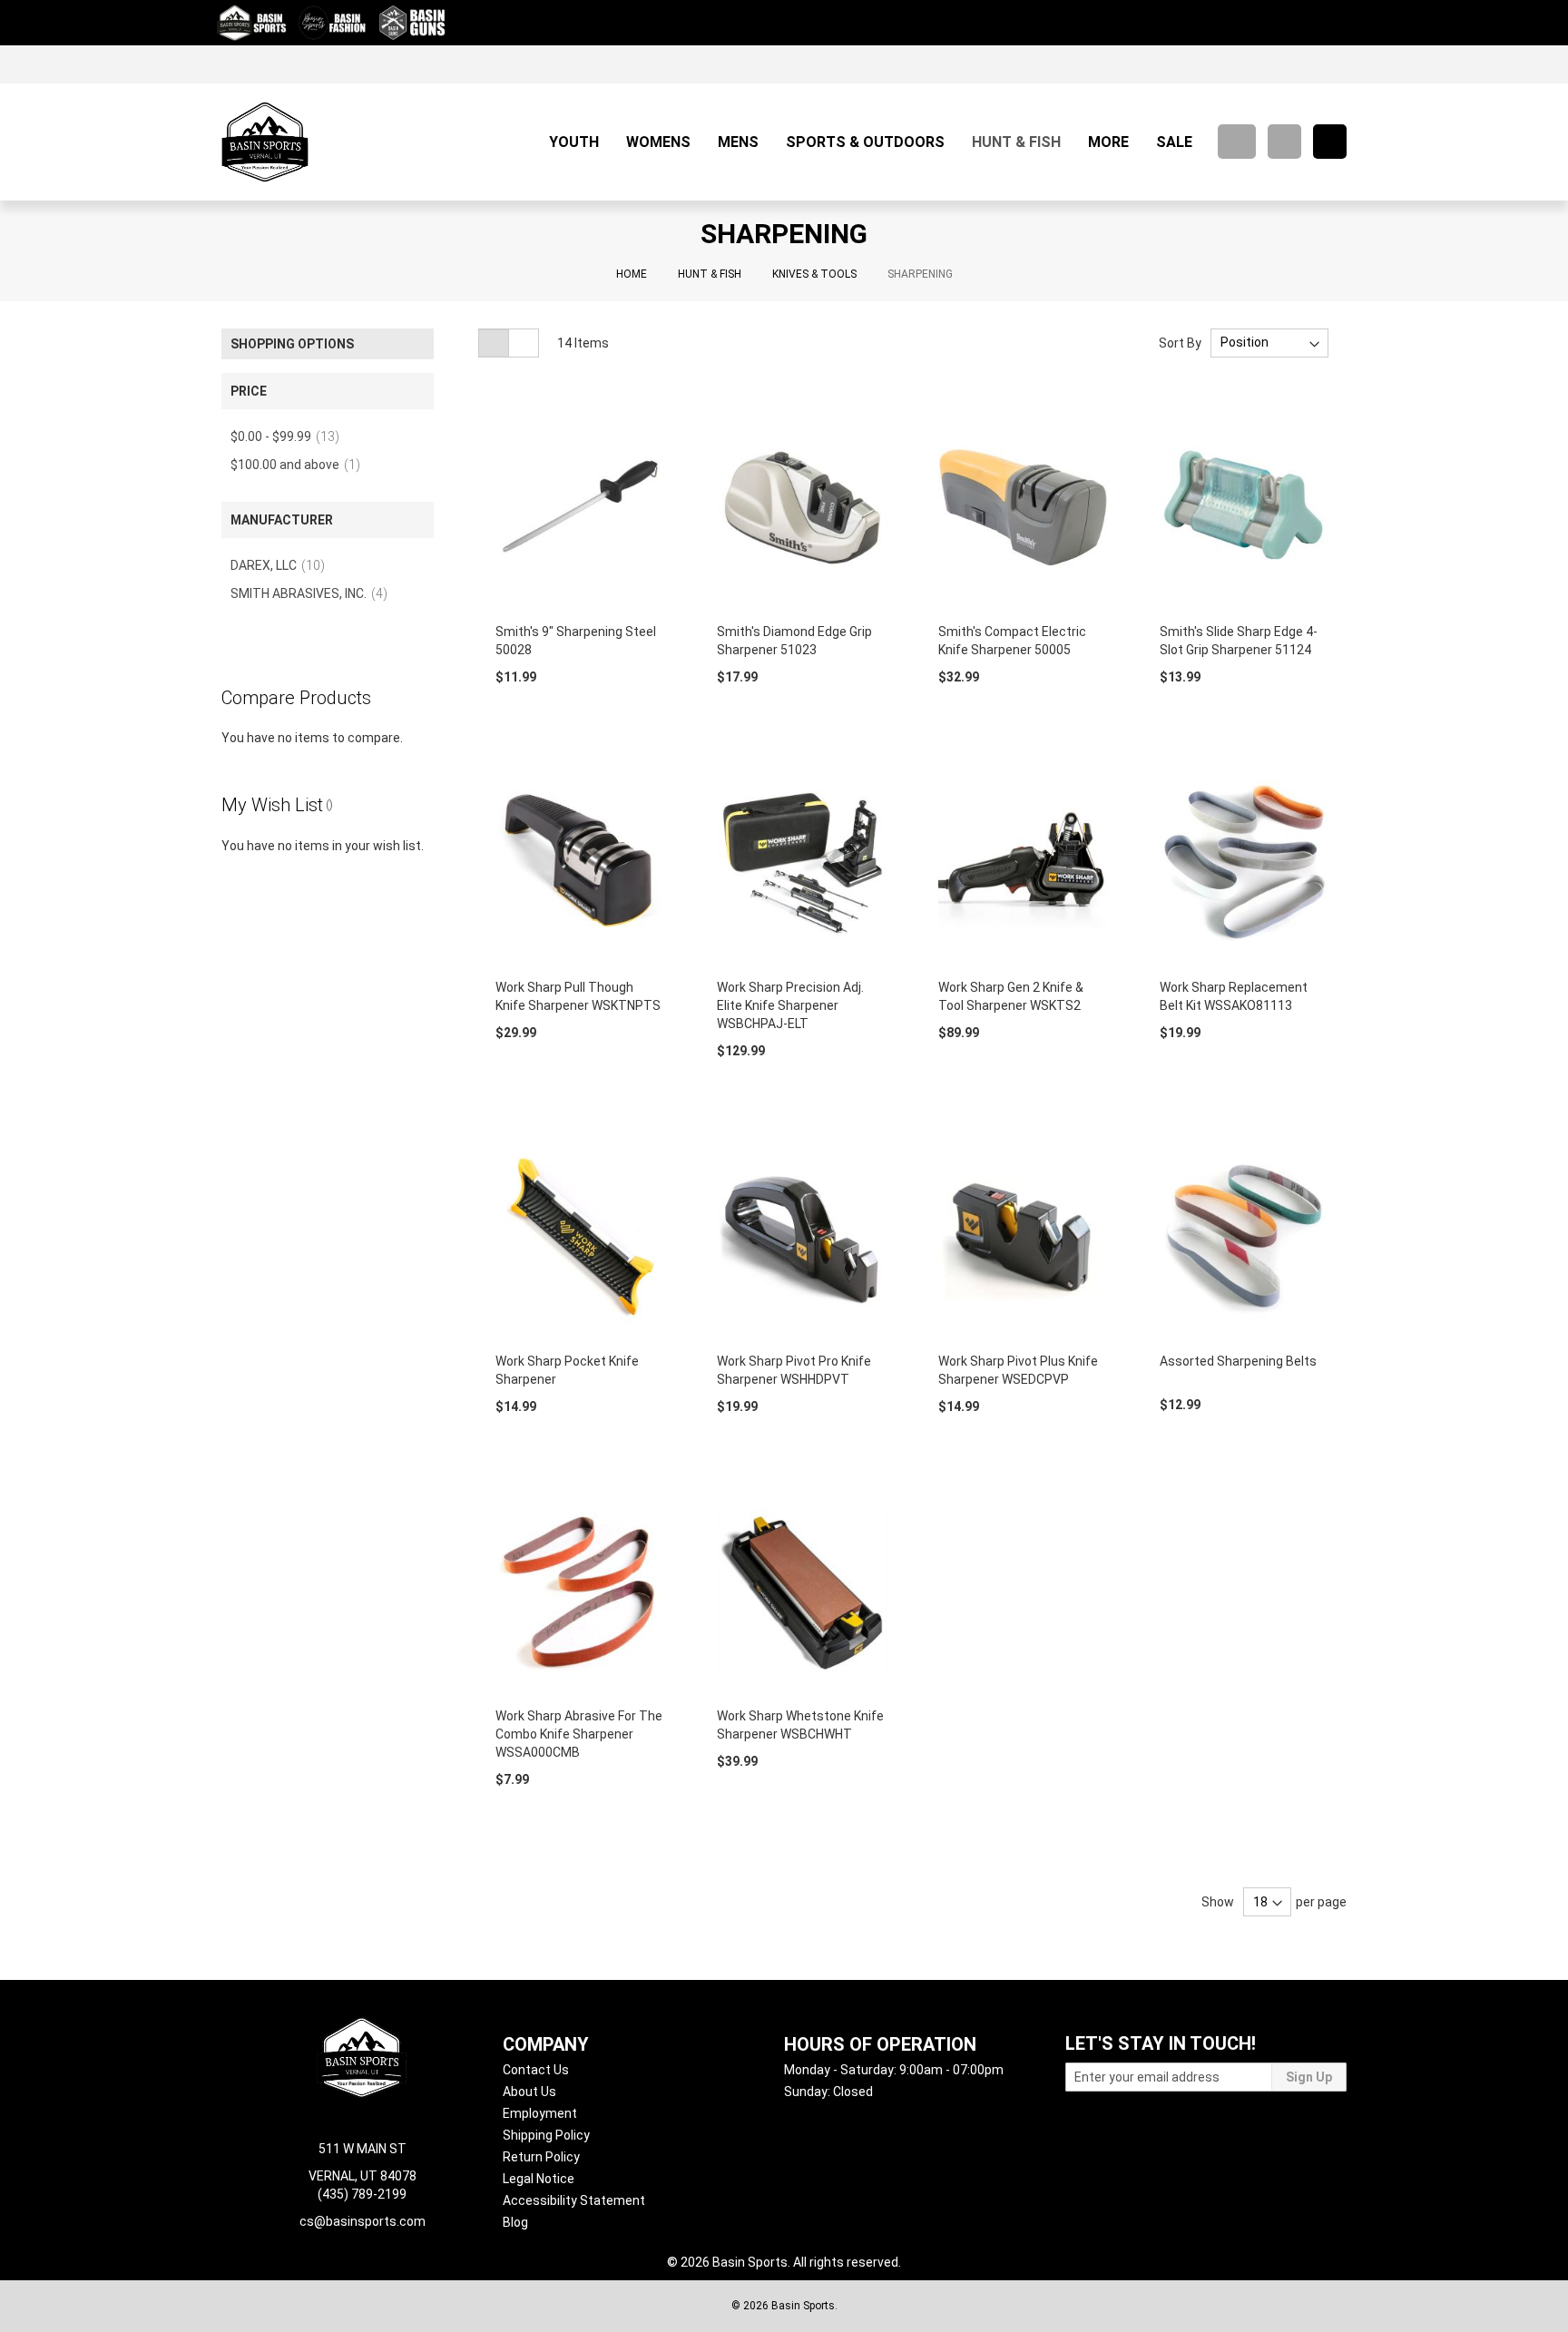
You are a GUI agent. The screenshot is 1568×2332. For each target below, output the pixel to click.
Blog (515, 2222)
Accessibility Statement (574, 2200)
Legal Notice (539, 2179)
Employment (540, 2113)
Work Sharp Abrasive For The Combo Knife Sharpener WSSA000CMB (579, 1734)
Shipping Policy (546, 2135)
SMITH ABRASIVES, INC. (314, 593)
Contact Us (536, 2070)
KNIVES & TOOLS (814, 274)
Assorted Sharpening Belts (1238, 1361)
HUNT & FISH (710, 274)
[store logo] (265, 142)
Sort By (1180, 342)
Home (632, 274)
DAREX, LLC (283, 565)
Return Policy (541, 2157)
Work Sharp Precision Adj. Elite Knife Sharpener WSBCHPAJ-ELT (790, 1005)
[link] (1327, 64)
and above (301, 465)
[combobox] (1237, 142)
